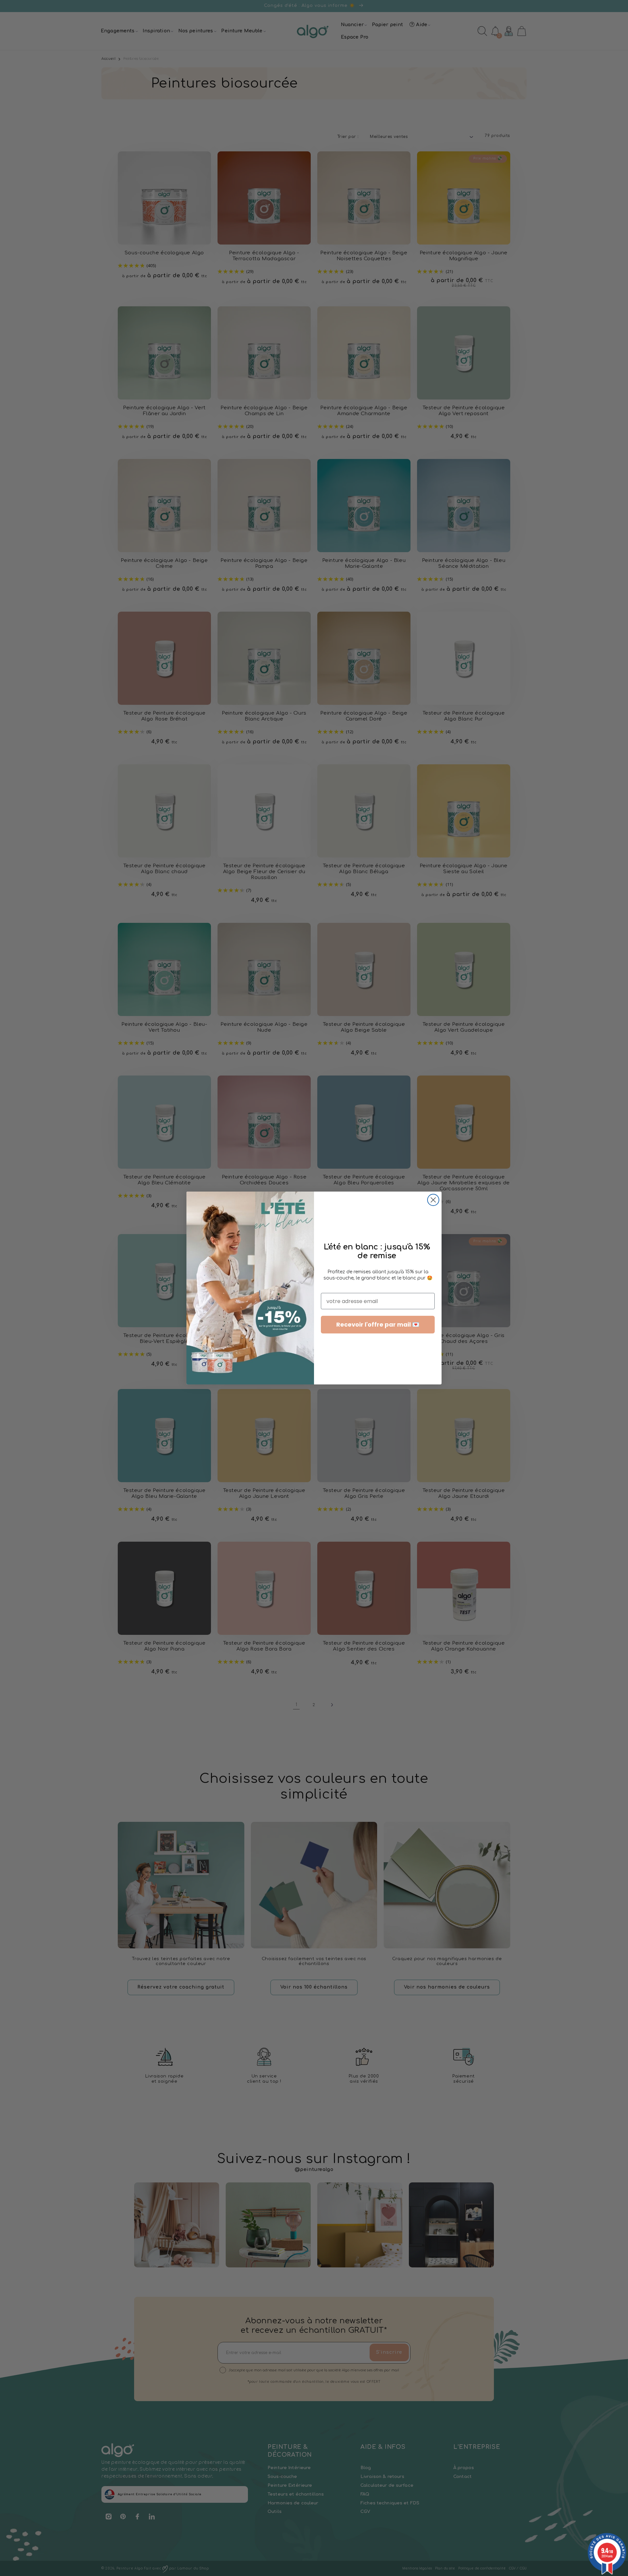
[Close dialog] (433, 1200)
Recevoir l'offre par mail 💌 (378, 1324)
